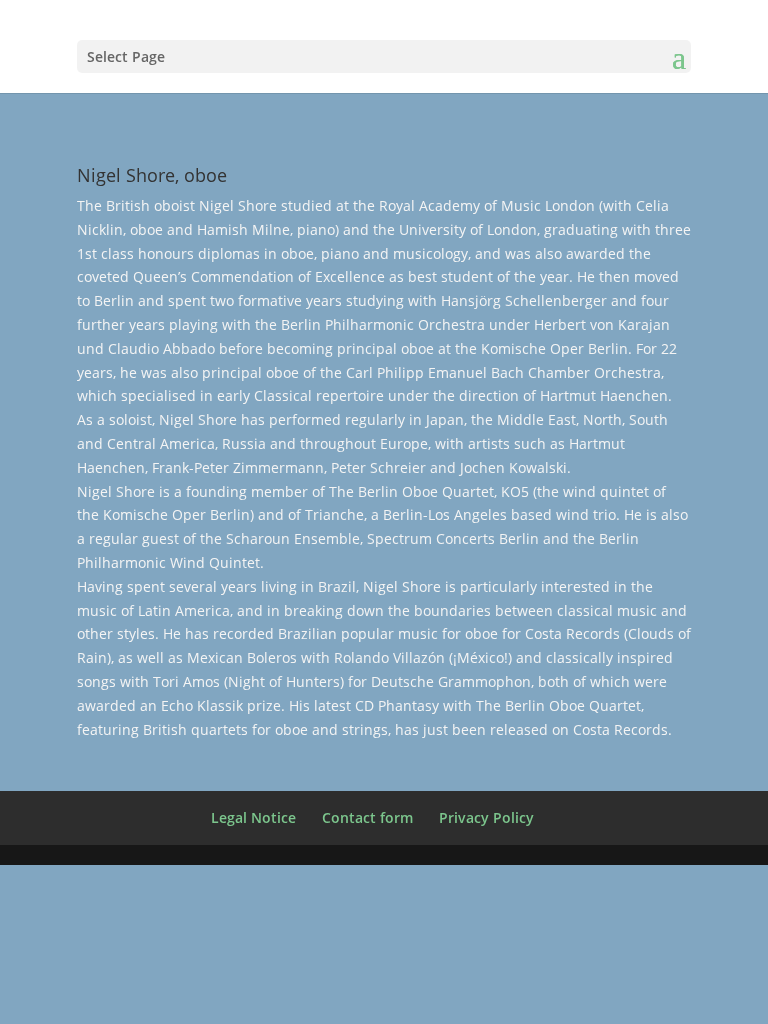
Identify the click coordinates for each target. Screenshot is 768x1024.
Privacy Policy (486, 817)
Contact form (367, 817)
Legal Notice (253, 817)
